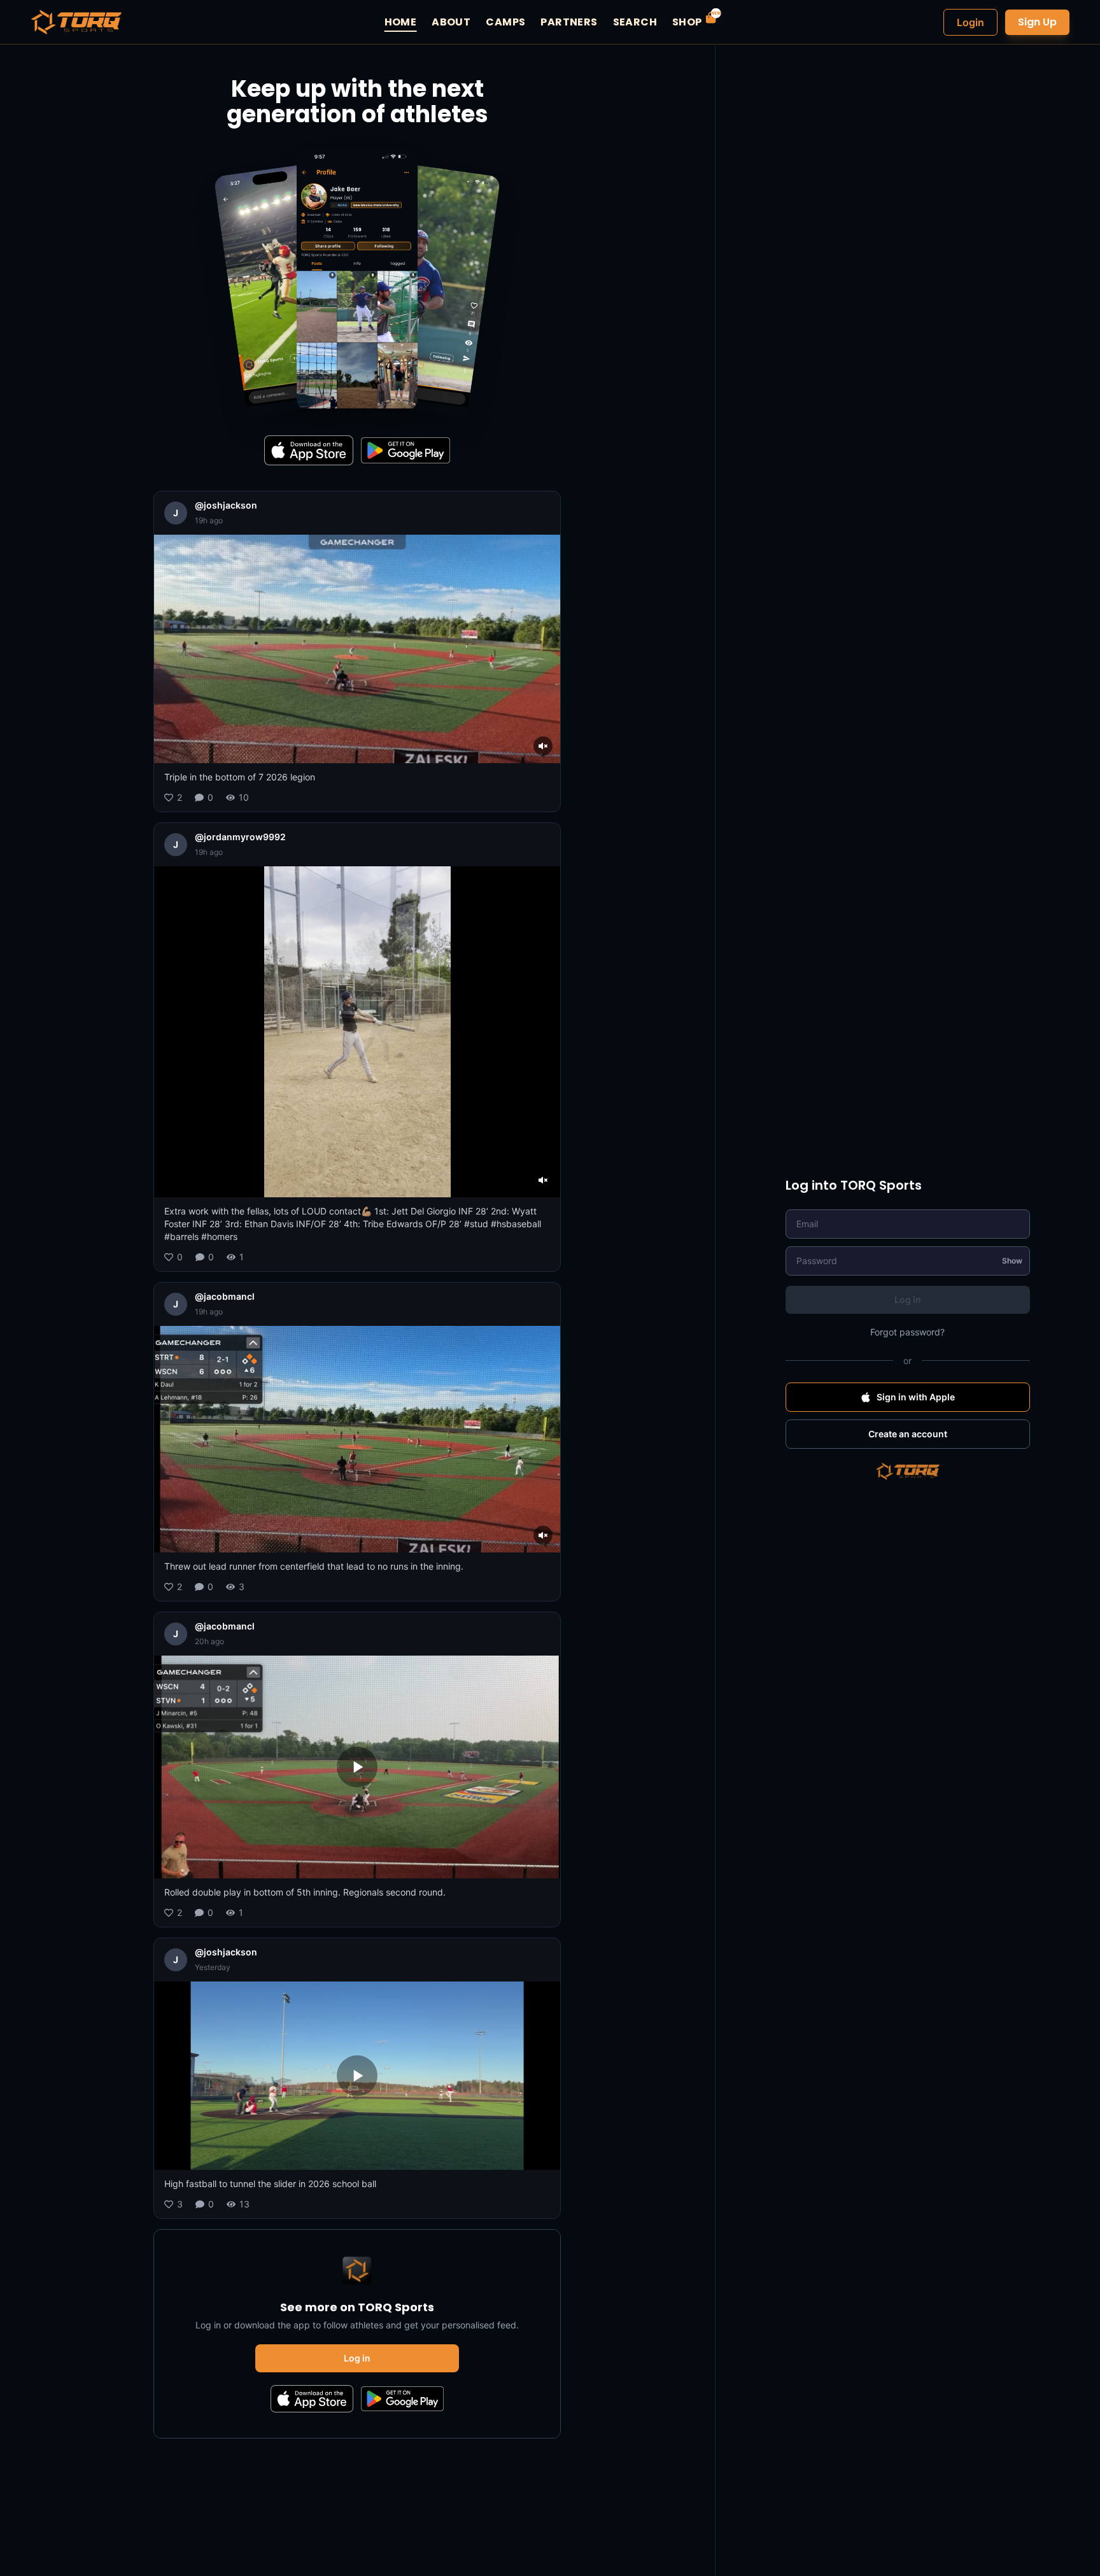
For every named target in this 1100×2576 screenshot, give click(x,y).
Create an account (908, 1434)
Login (970, 22)
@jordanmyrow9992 (240, 837)
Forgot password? (907, 1332)
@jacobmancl (225, 1296)
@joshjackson (226, 505)
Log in (357, 2358)
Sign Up (1037, 22)
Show (1012, 1261)
